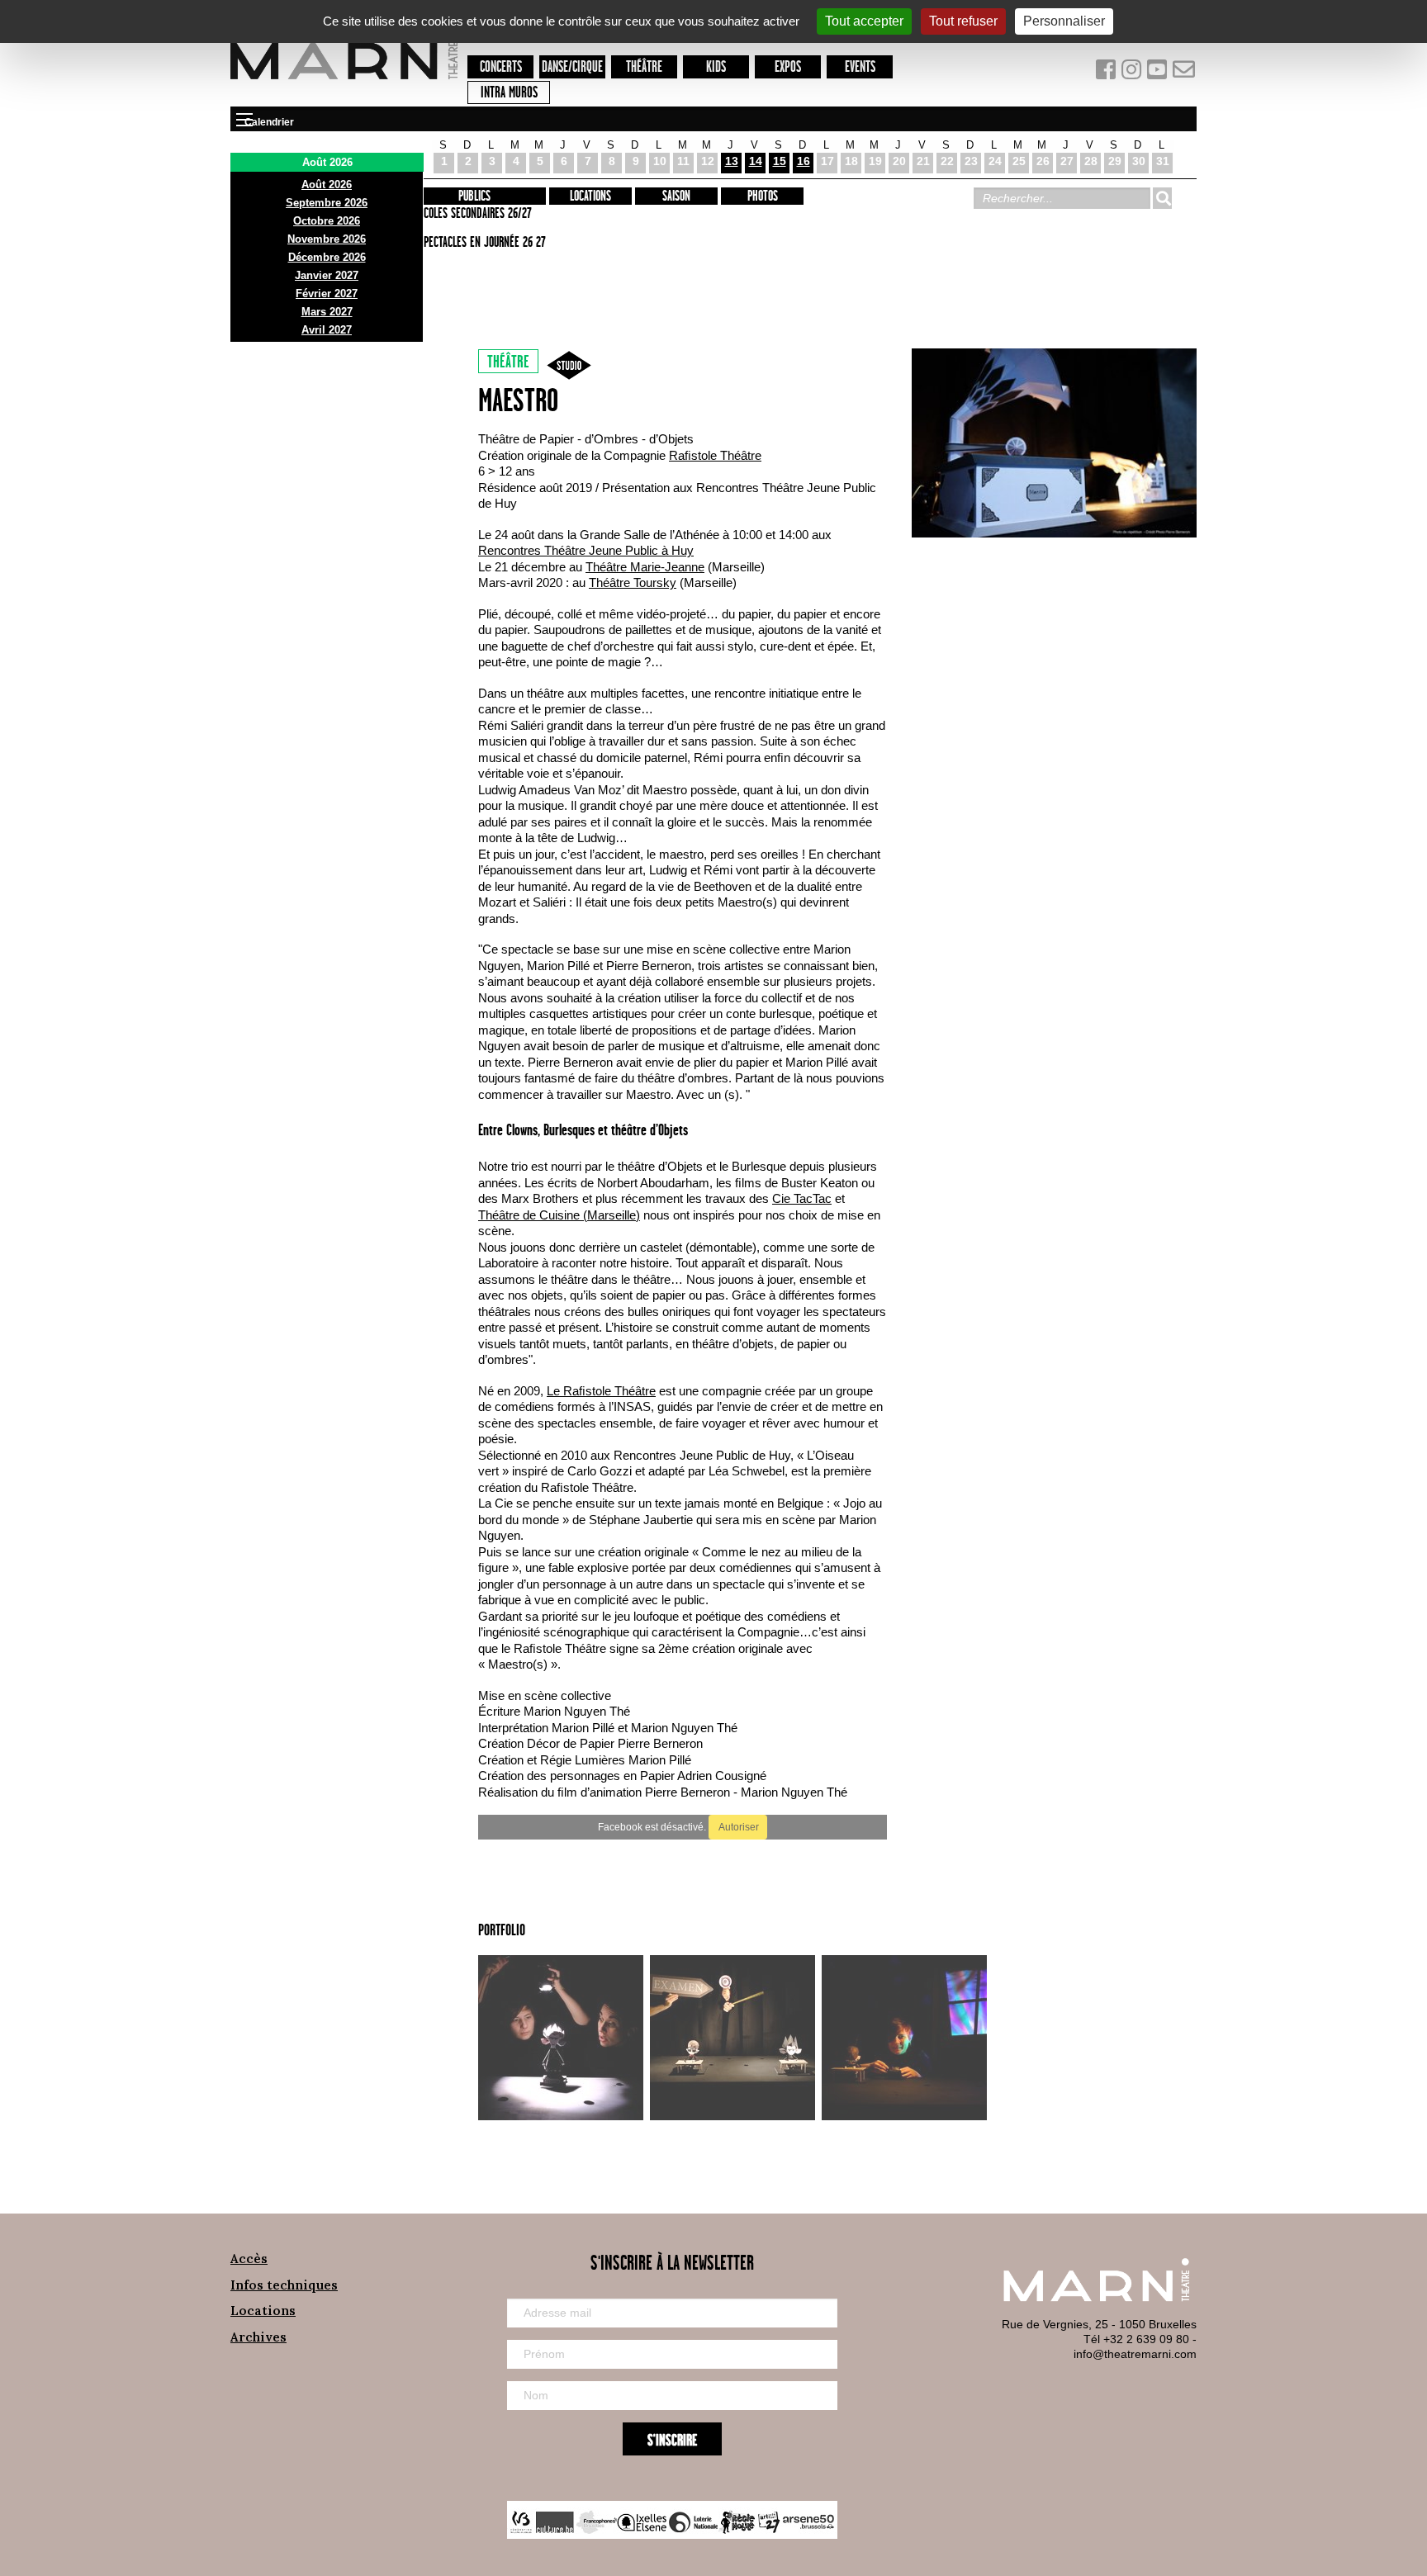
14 (756, 161)
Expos (788, 67)
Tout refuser (963, 21)
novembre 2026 (327, 239)
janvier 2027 (327, 275)
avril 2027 (327, 330)
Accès (249, 2259)
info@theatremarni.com (1135, 2354)
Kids (716, 67)
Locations (590, 197)
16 (804, 161)
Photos (763, 197)
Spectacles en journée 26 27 (482, 243)
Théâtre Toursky (633, 582)
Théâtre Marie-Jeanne (645, 567)
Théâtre (644, 67)
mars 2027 (327, 312)
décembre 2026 (327, 257)
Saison (676, 197)
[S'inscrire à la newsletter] (1184, 73)
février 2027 (327, 294)
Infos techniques (284, 2285)
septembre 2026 (327, 203)
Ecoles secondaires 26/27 (475, 214)
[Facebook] (1107, 73)
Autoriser (738, 1827)
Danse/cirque (572, 67)
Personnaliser (1064, 21)
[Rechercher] (1162, 198)
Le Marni (344, 82)
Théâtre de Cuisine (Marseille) (559, 1215)
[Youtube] (1159, 73)
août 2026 (327, 185)
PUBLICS (474, 197)
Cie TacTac (802, 1198)
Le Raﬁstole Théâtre (601, 1391)
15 (780, 161)
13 (732, 161)
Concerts (501, 67)
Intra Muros (509, 93)
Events (860, 67)
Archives (258, 2337)
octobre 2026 (327, 221)
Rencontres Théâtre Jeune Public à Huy (586, 550)
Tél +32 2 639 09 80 (1136, 2339)
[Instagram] (1133, 73)
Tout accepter (864, 21)
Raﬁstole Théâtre (715, 455)
